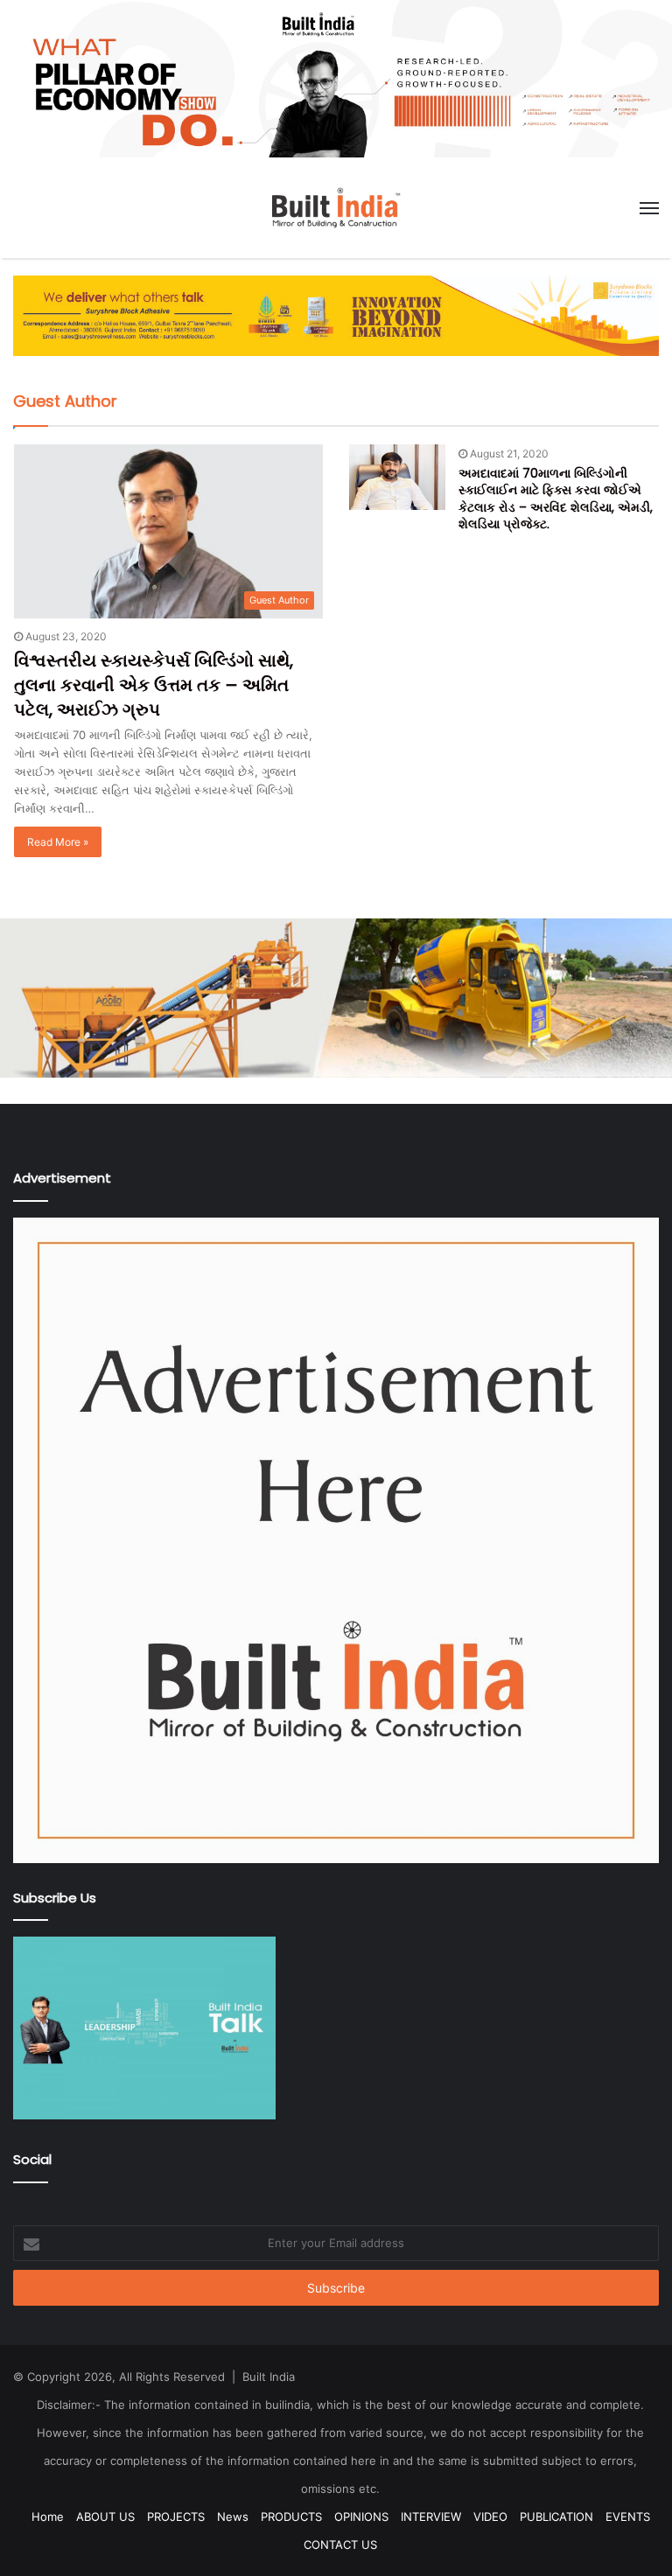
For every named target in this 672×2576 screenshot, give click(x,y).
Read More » (58, 842)
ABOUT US (105, 2517)
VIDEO (490, 2517)
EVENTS (628, 2517)
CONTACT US (340, 2545)
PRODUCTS (291, 2517)
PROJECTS (176, 2517)
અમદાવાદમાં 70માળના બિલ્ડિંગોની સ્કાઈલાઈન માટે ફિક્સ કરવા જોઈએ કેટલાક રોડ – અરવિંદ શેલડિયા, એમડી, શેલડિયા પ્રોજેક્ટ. (556, 499)
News (233, 2517)
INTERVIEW (431, 2517)
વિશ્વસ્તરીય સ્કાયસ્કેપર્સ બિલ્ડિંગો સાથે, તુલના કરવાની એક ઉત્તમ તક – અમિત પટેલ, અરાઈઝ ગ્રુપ (154, 685)
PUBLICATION (556, 2517)
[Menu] (649, 208)
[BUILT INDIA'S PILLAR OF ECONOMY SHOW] (336, 78)
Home (48, 2517)
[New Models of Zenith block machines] (336, 997)
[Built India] (336, 208)
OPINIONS (361, 2517)
